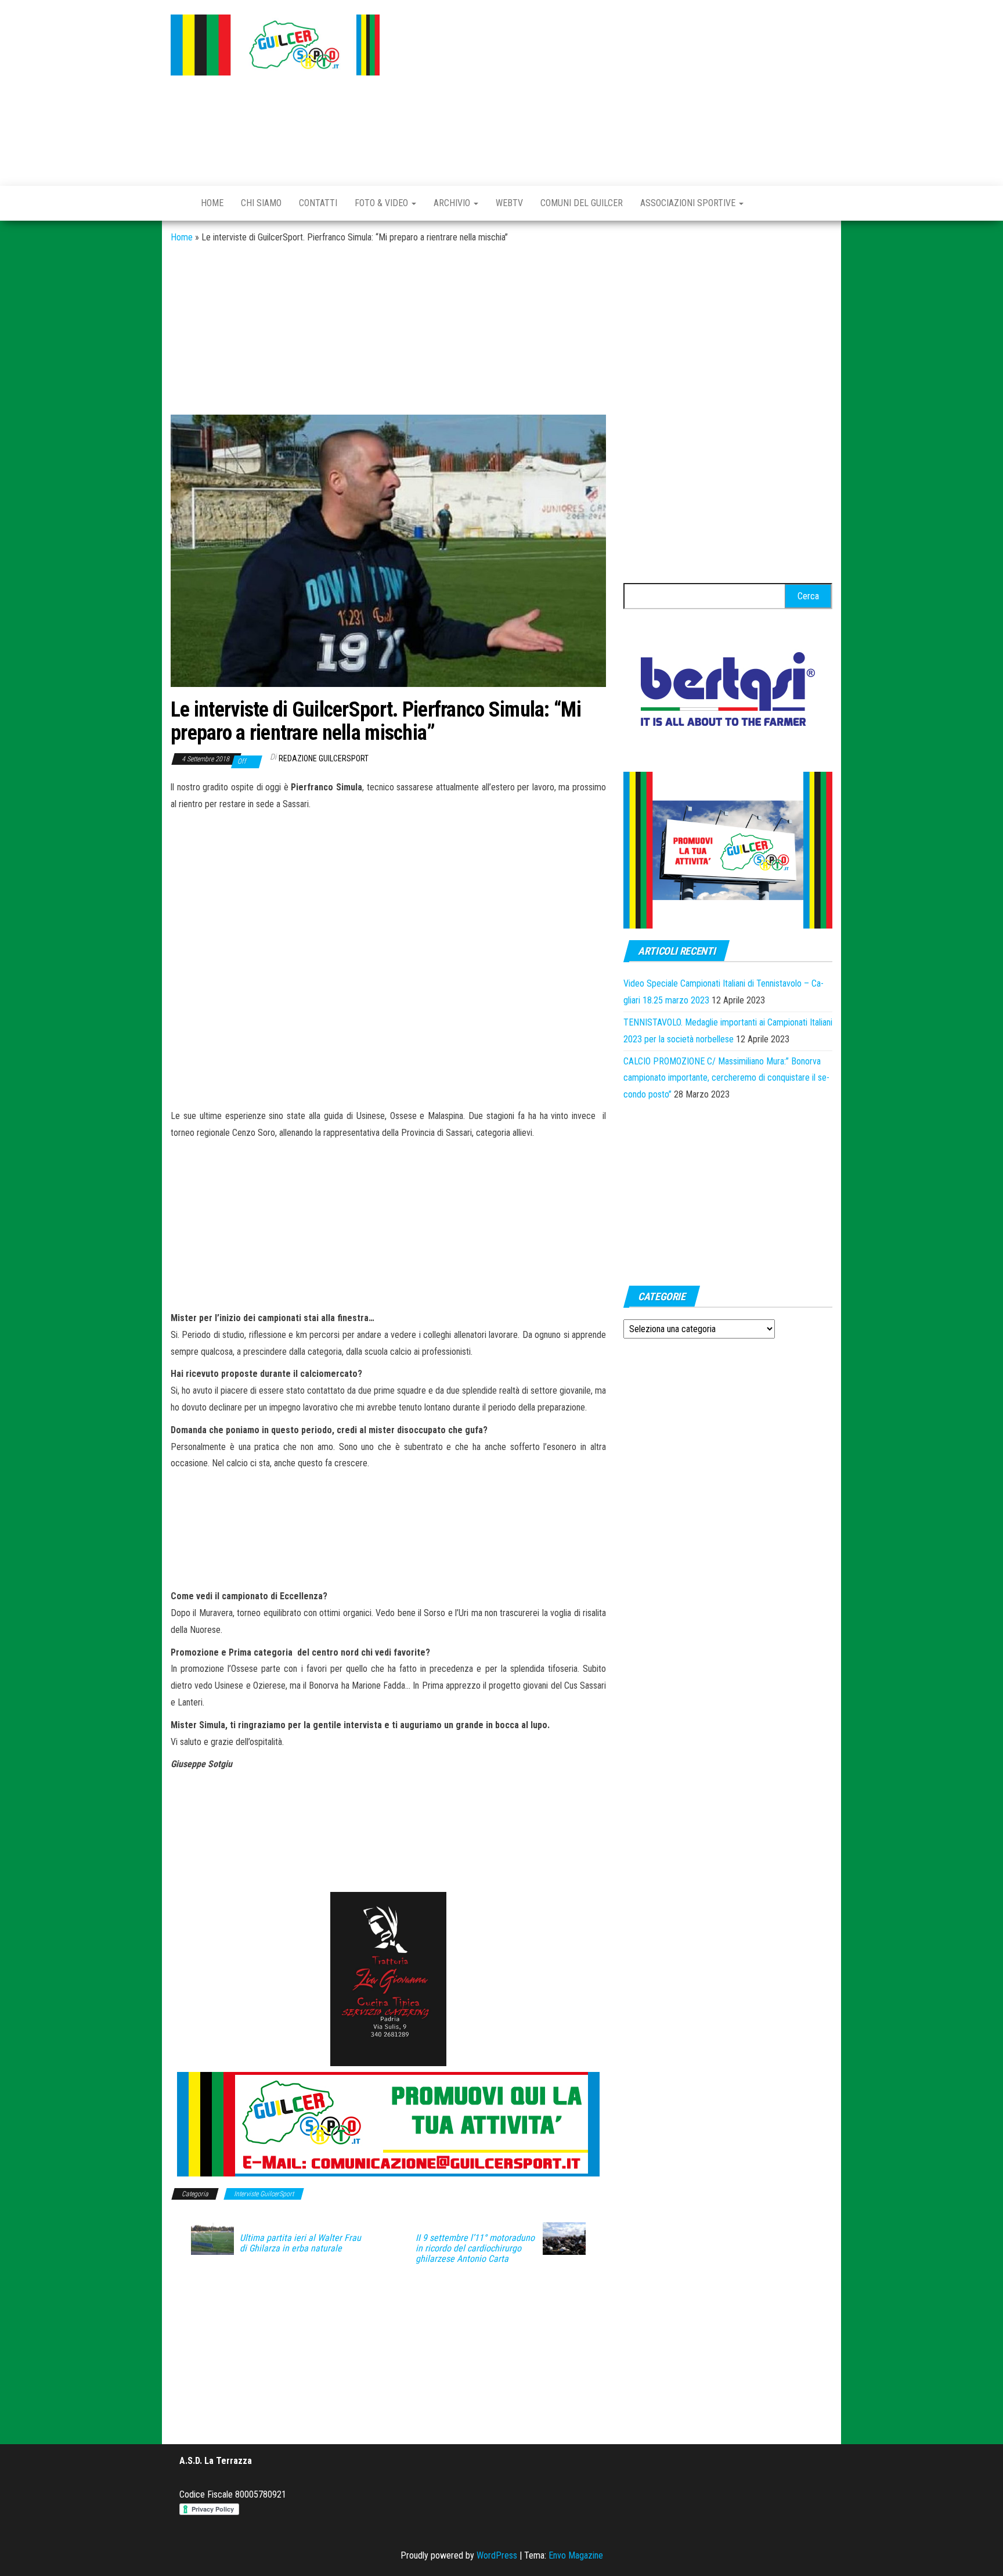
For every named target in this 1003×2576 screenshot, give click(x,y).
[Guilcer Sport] (177, 203)
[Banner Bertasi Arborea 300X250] (728, 692)
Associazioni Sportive (689, 203)
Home (212, 203)
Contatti (318, 203)
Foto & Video (383, 203)
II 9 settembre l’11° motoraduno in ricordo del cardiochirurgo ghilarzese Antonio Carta (475, 2248)
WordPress (497, 2555)
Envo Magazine (576, 2555)
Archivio (453, 203)
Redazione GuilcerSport (324, 758)
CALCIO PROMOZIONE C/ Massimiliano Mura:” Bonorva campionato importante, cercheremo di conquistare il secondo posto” (726, 1078)
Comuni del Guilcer (582, 203)
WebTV (509, 203)
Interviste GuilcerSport (264, 2194)
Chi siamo (261, 203)
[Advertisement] (615, 90)
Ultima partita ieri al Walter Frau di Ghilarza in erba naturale (300, 2243)
